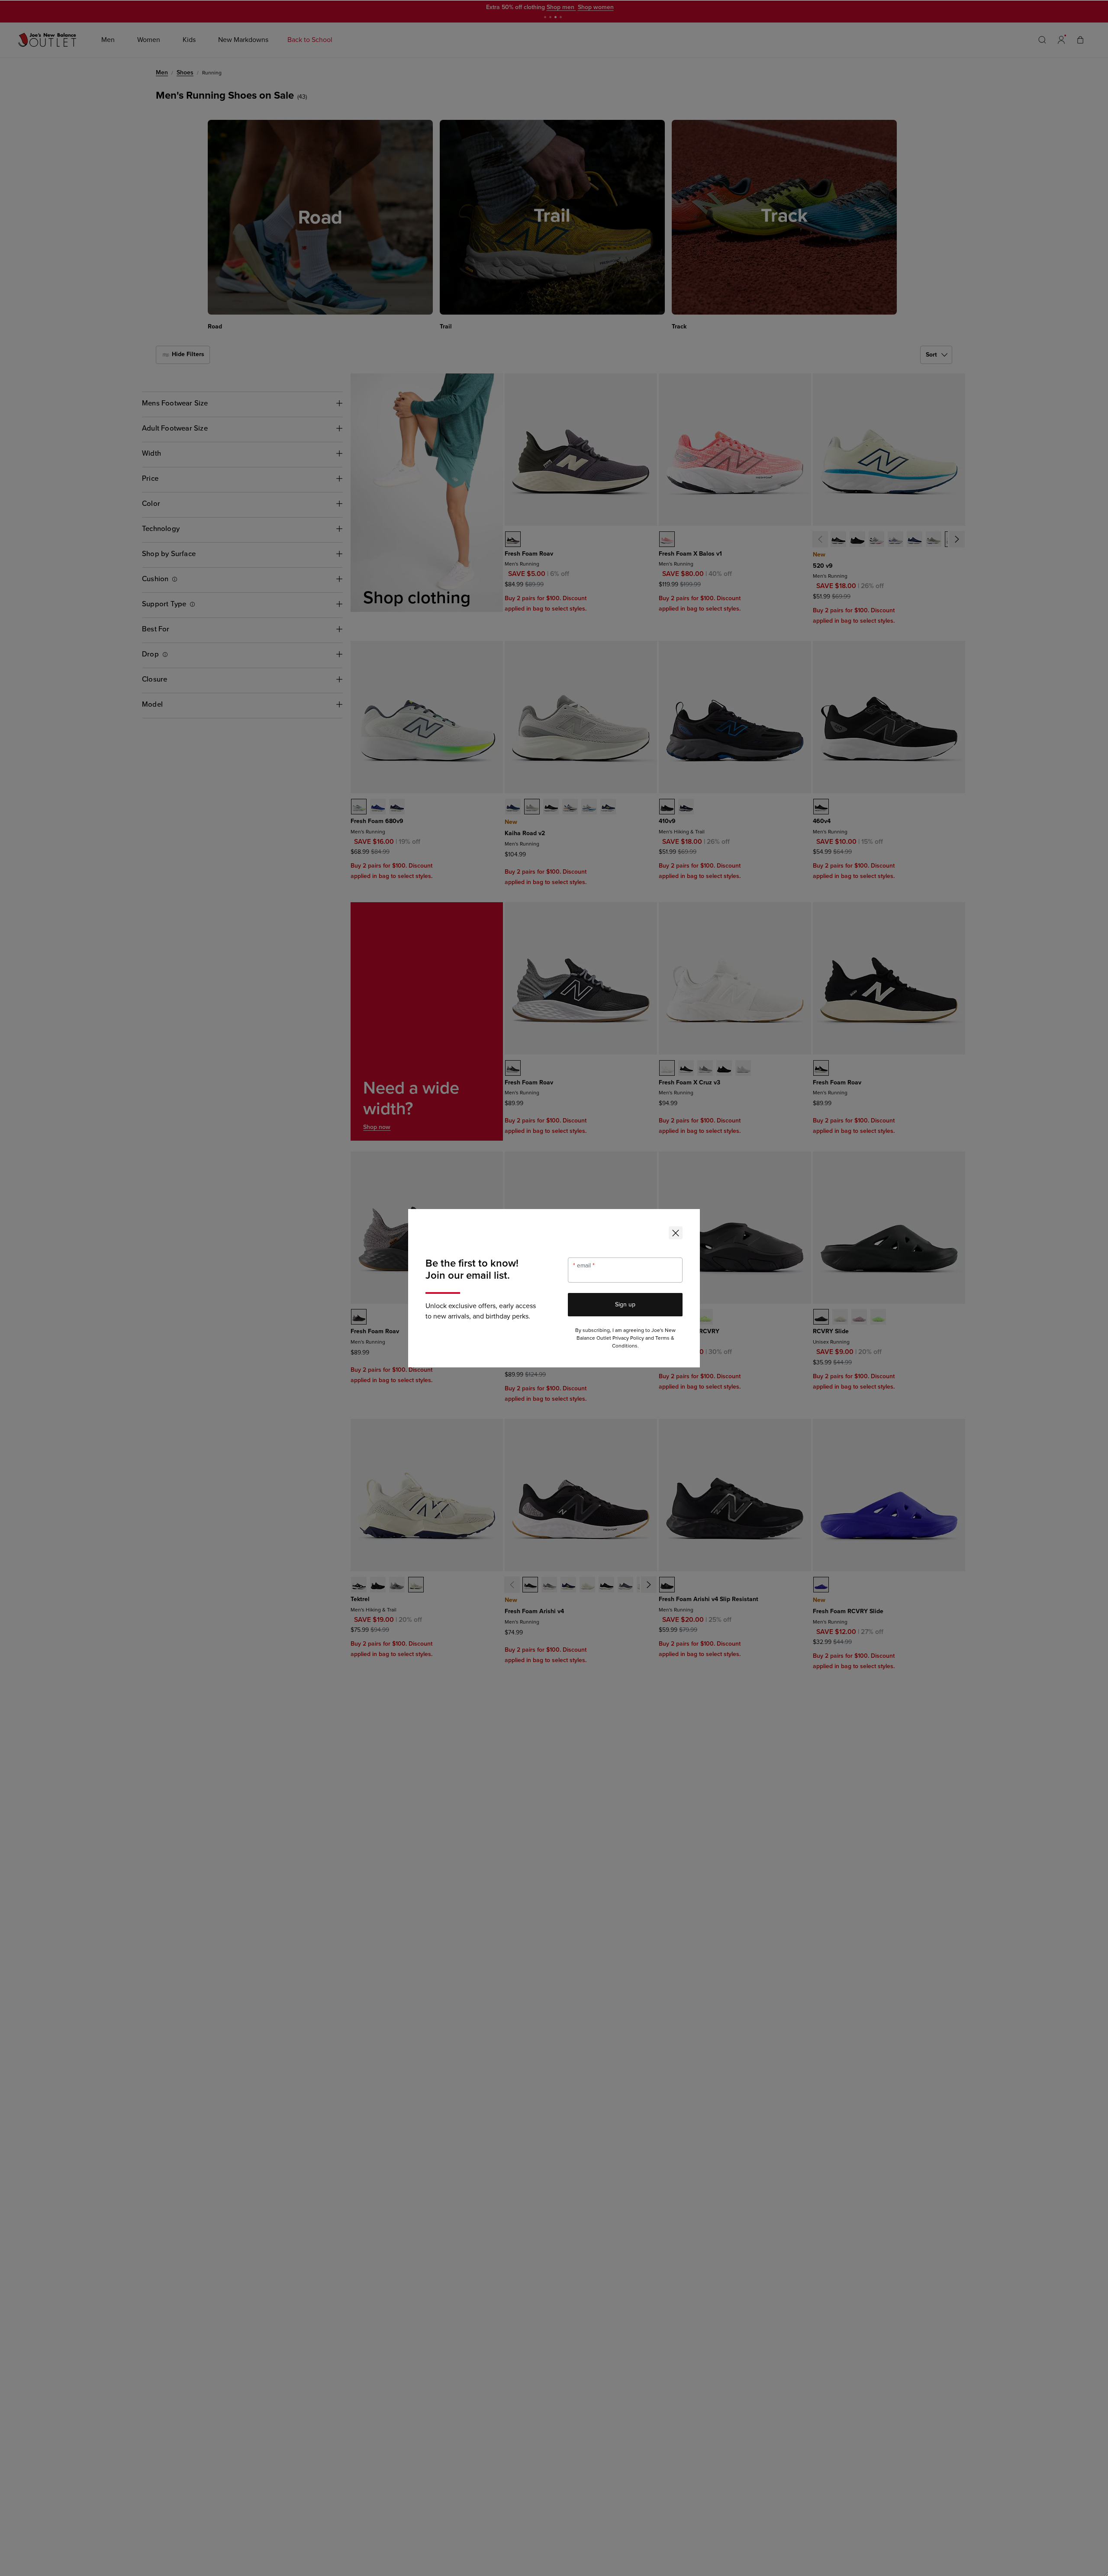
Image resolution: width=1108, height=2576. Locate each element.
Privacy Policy (628, 1338)
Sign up (625, 1304)
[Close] (676, 1233)
